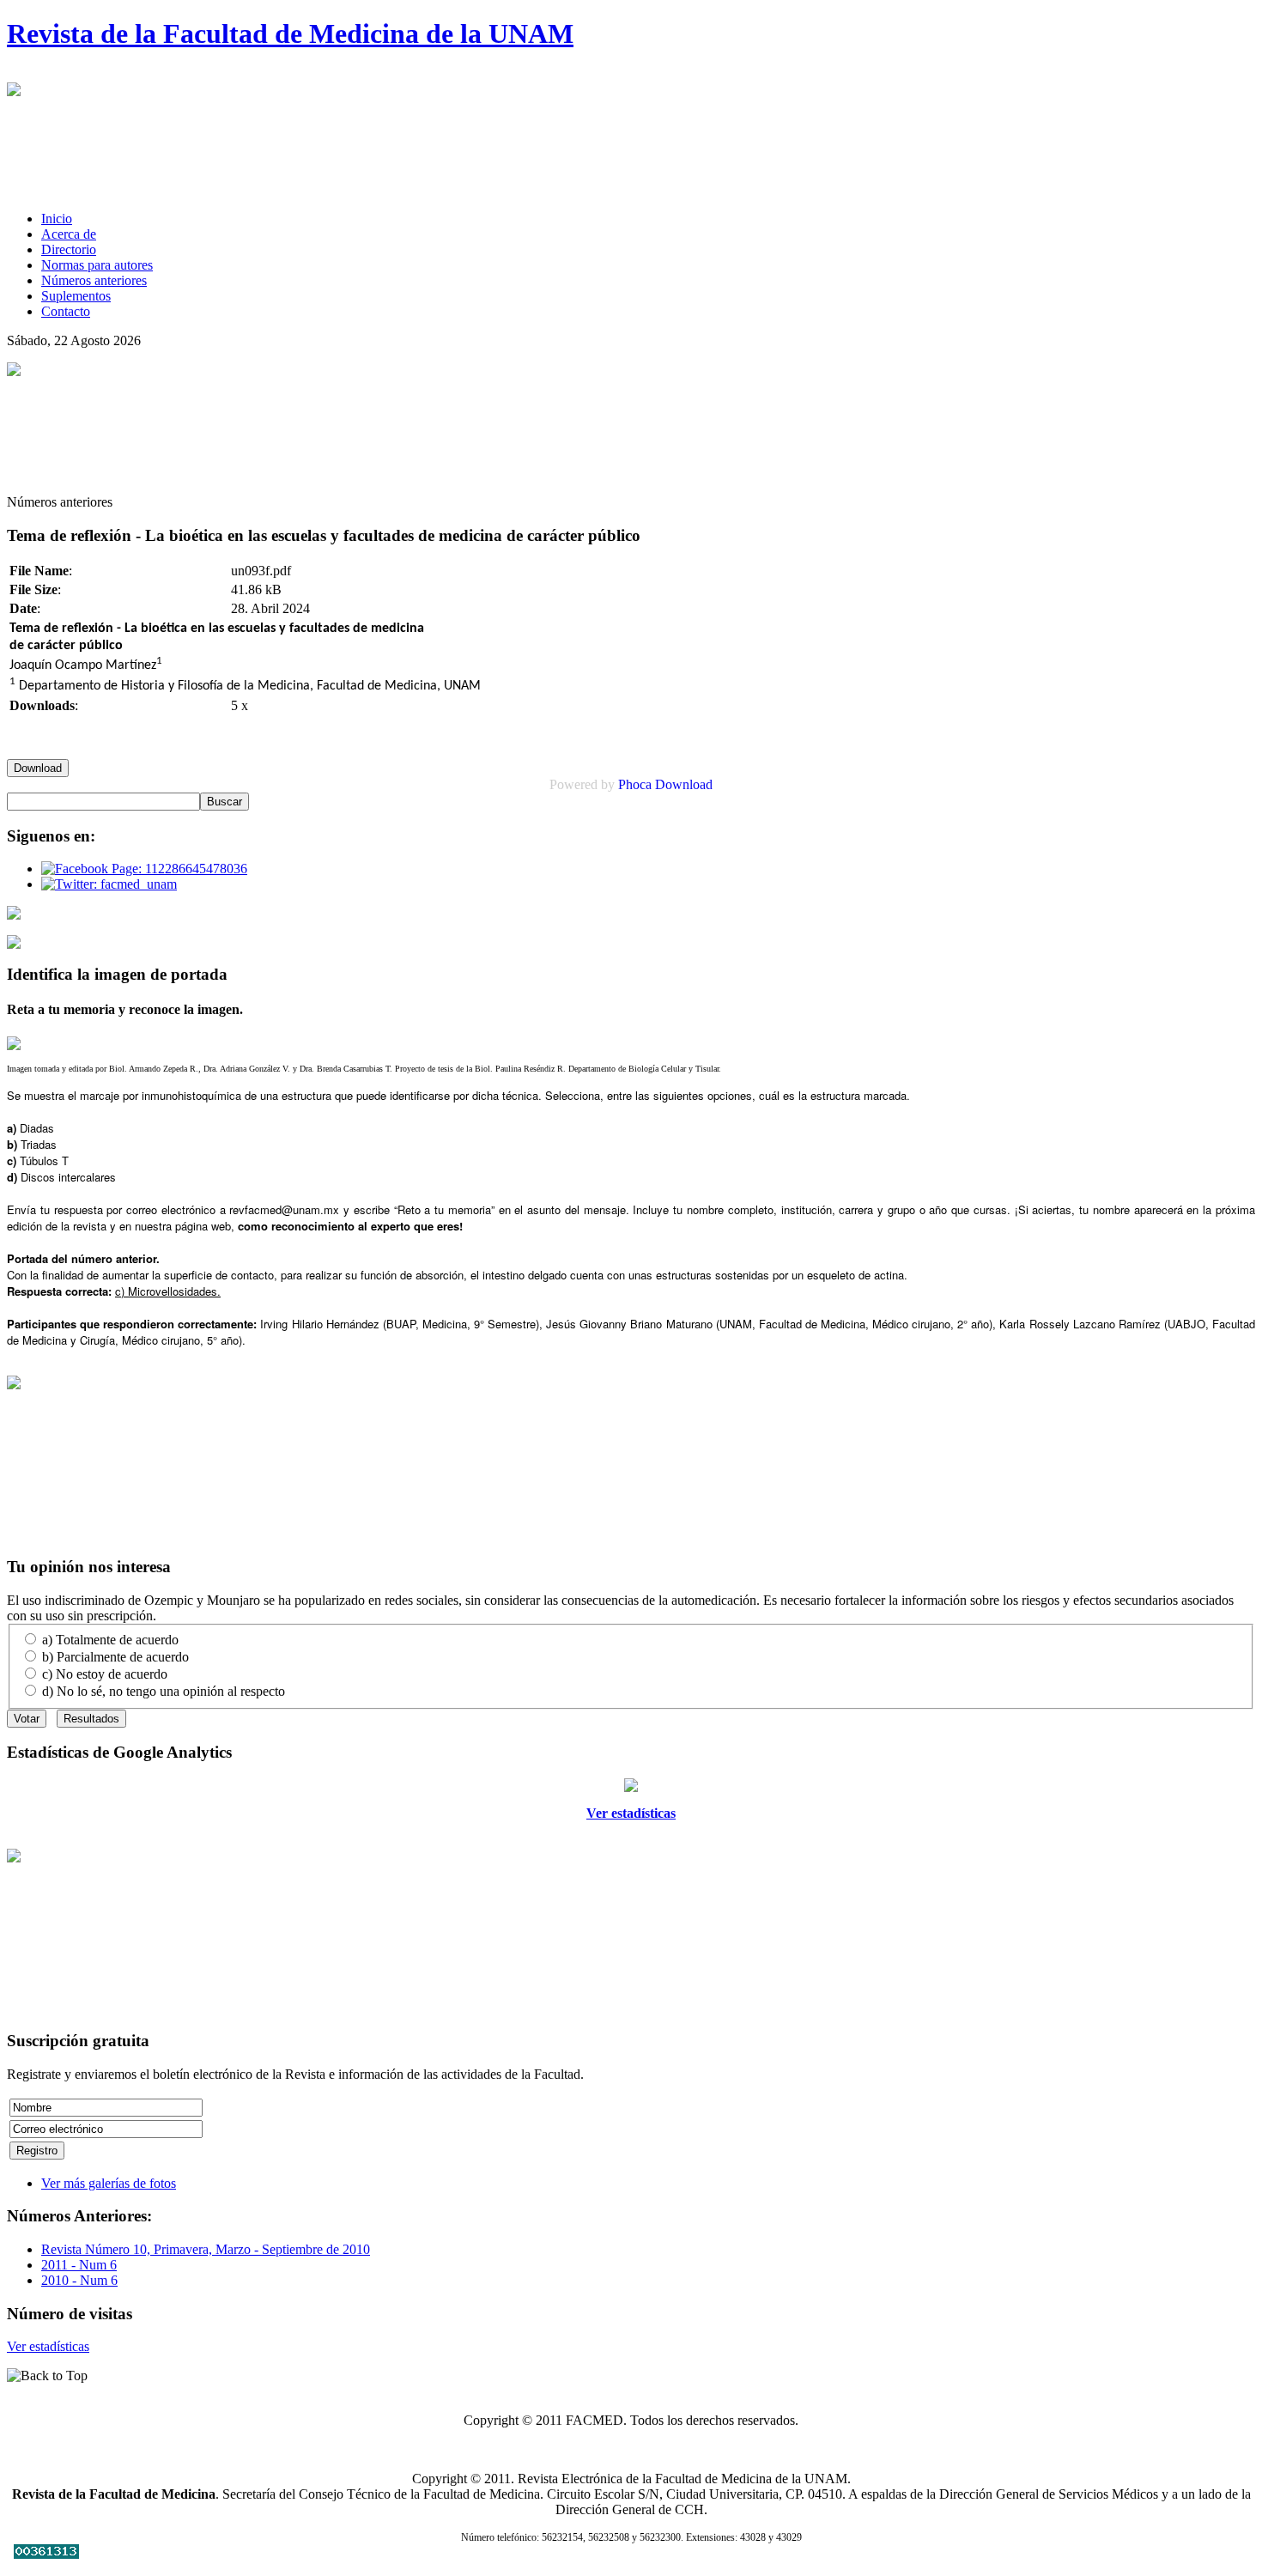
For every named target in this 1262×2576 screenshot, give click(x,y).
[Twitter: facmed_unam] (109, 884)
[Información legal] (14, 915)
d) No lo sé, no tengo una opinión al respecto (164, 1691)
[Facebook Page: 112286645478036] (144, 869)
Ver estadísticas (631, 1813)
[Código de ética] (14, 944)
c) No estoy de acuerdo (105, 1674)
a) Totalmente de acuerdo (110, 1640)
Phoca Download (665, 784)
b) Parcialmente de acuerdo (115, 1657)
